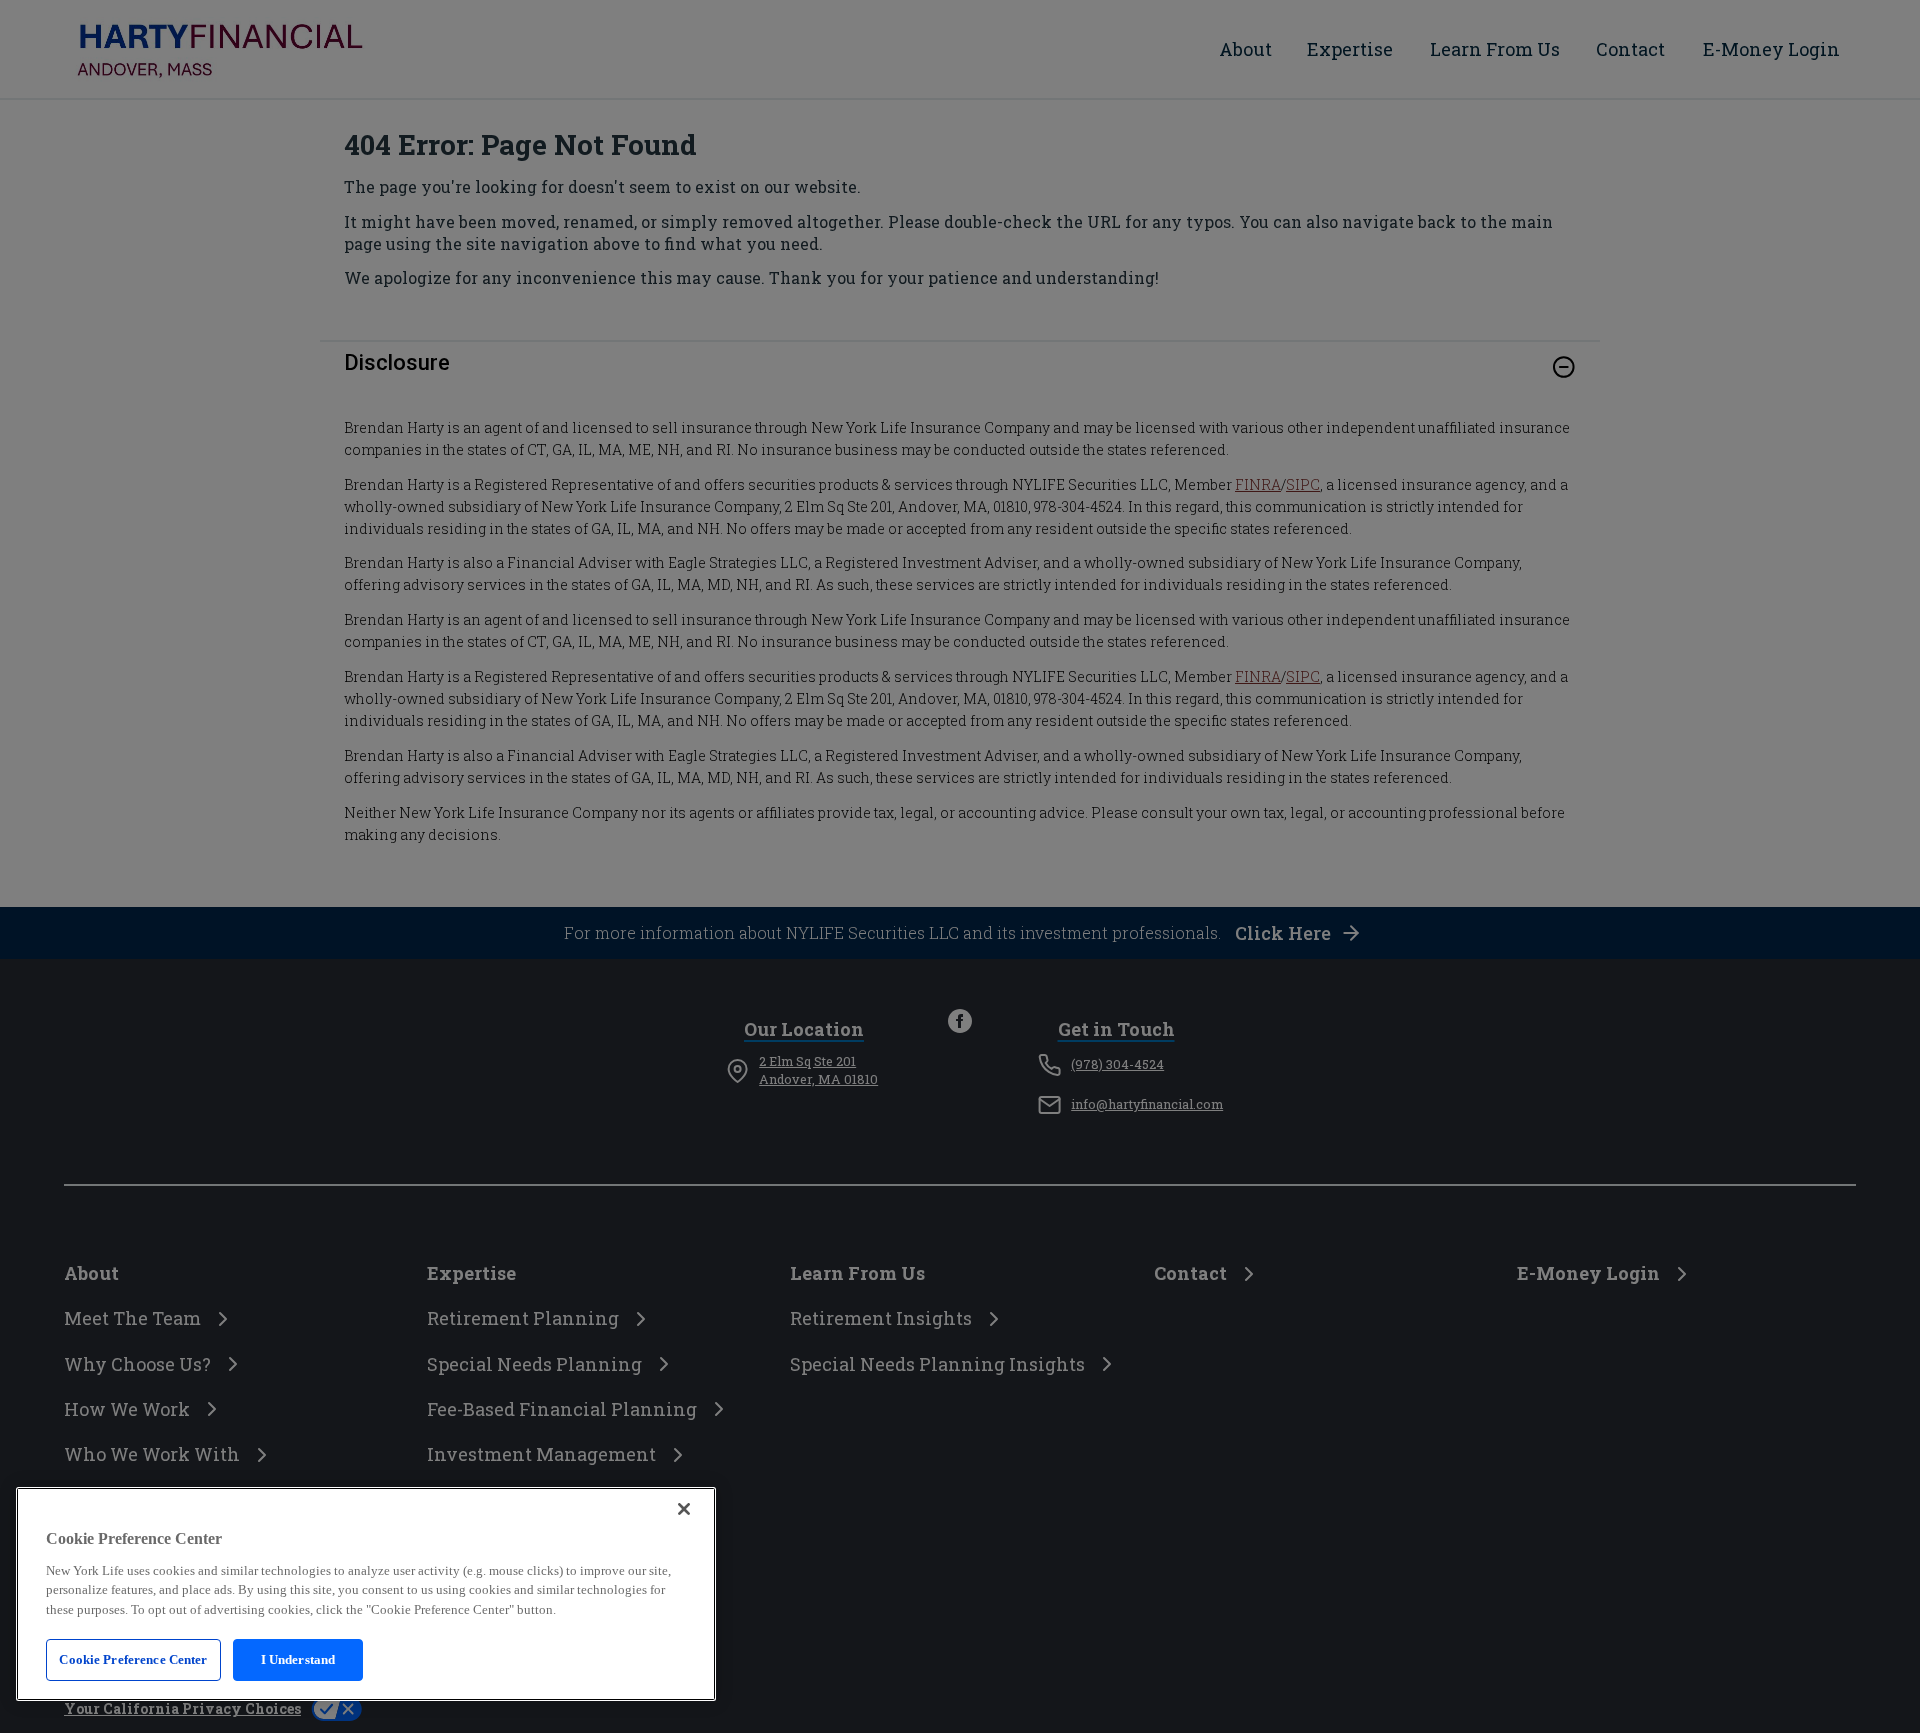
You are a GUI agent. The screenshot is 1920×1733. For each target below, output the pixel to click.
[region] (366, 1594)
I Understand (298, 1659)
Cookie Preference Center (133, 1659)
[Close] (684, 1509)
